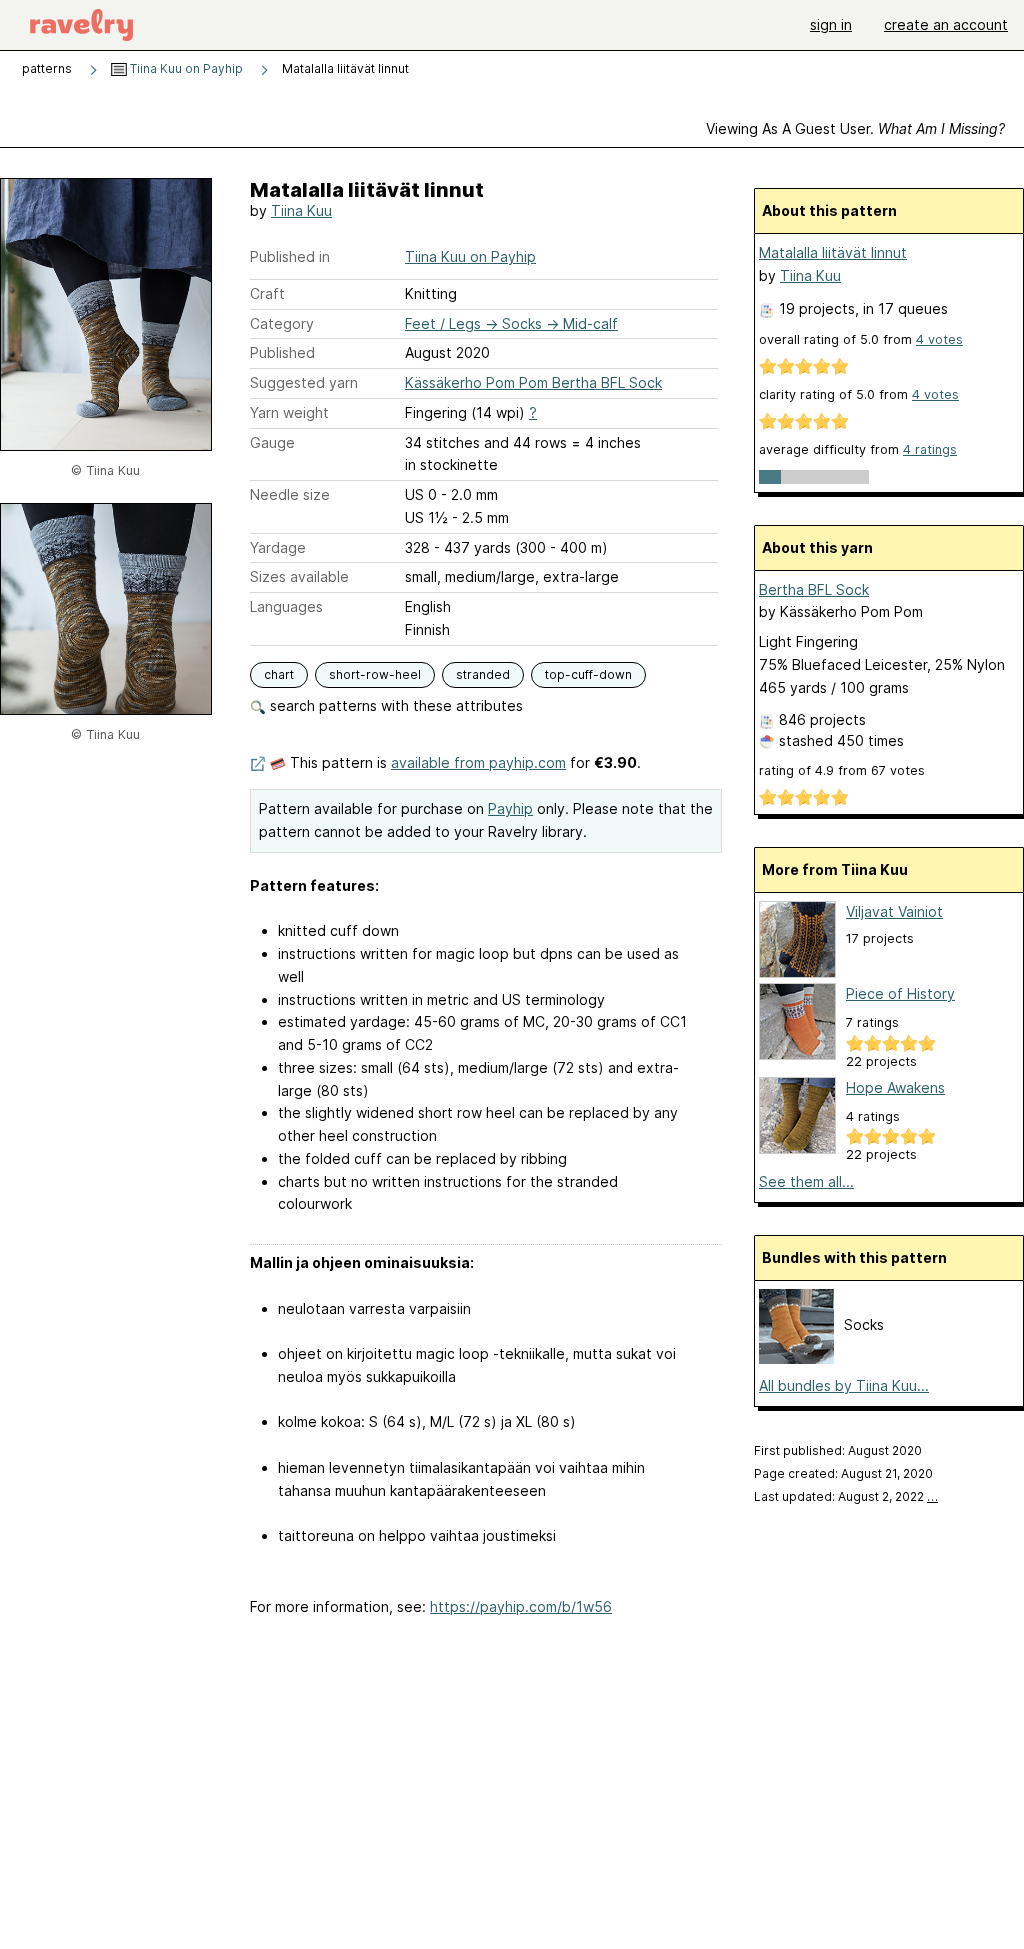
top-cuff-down (588, 674)
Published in (290, 256)
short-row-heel (375, 674)
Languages (286, 606)
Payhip (510, 808)
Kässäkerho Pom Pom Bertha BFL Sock (533, 382)
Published (282, 352)
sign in (831, 24)
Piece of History (900, 993)
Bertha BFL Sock (814, 589)
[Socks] (796, 1358)
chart (279, 674)
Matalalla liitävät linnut (833, 252)
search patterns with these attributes (394, 705)
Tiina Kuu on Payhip (185, 68)
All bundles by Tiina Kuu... (844, 1385)
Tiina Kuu (301, 210)
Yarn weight (289, 412)
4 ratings (930, 449)
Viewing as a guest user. (855, 128)
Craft (267, 293)
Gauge (272, 442)
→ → (511, 323)
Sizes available (299, 576)
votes (939, 339)
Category (282, 323)
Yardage (278, 547)
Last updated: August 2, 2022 (846, 1496)
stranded (483, 674)
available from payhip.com (478, 762)
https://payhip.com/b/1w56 (521, 1606)
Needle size (290, 494)
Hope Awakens (895, 1087)
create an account (946, 24)
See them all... (806, 1181)
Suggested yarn (304, 382)
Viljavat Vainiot (894, 911)
